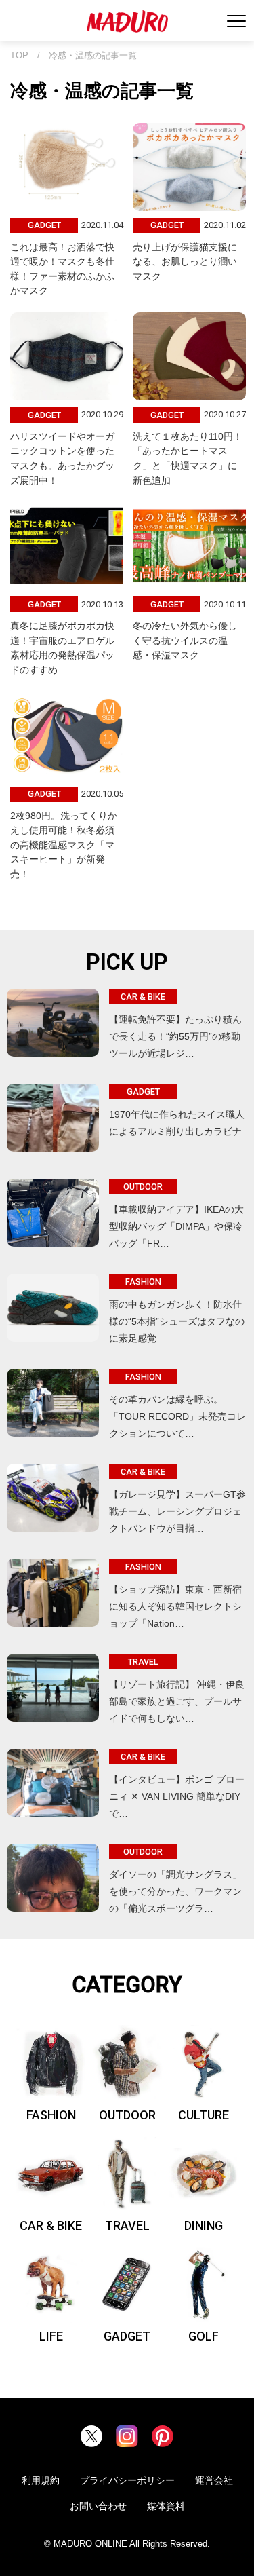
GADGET (127, 2336)
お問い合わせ (98, 2506)
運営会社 (214, 2480)
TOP (19, 56)
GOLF (204, 2336)
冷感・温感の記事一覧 (93, 56)
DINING (204, 2225)
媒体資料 (166, 2506)
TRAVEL (127, 2225)
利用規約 (41, 2480)
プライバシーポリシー (127, 2480)
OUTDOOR (127, 2115)
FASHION (51, 2115)
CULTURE (204, 2115)
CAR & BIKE (51, 2225)
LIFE (51, 2336)
